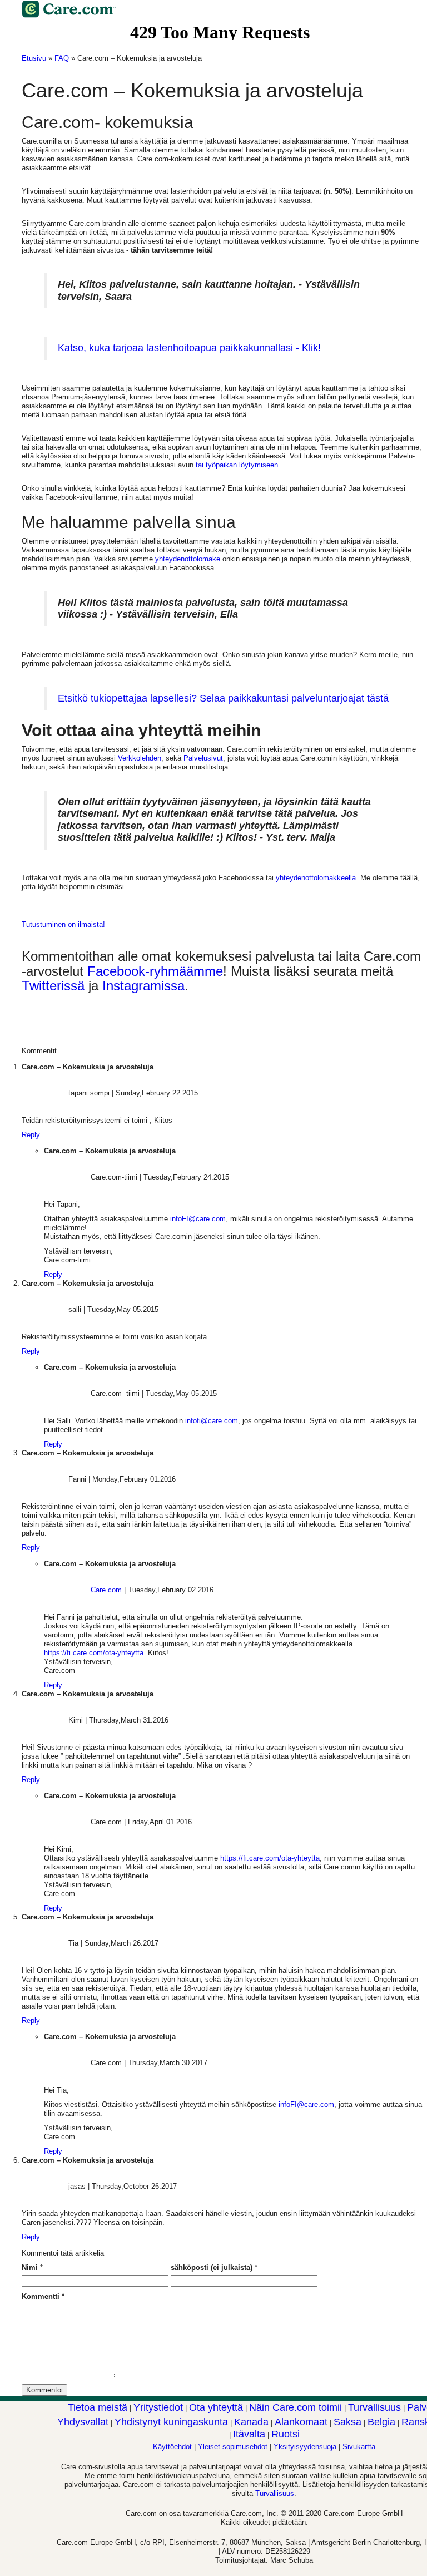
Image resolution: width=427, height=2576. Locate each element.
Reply (31, 1135)
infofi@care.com (212, 1421)
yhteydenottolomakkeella (316, 878)
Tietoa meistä (98, 2407)
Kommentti (43, 2296)
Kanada (251, 2422)
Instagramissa (143, 986)
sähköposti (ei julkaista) (212, 2267)
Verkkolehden (140, 758)
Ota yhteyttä (216, 2407)
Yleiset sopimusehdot (233, 2447)
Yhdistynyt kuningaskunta (171, 2422)
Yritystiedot (158, 2407)
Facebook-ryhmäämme (155, 971)
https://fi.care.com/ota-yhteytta (94, 1653)
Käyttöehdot (172, 2447)
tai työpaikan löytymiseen (237, 465)
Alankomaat (301, 2422)
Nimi (30, 2267)
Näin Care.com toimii (296, 2407)
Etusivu (34, 58)
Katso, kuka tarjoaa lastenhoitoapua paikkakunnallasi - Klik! (189, 348)
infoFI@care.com (198, 1219)
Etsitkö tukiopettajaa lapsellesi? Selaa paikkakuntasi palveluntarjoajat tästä (223, 698)
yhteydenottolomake (188, 559)
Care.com (106, 1590)
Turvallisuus (374, 2407)
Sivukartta (359, 2447)
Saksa (347, 2422)
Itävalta (249, 2434)
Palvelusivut (203, 758)
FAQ (62, 58)
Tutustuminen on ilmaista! (63, 924)
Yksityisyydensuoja (305, 2447)
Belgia (381, 2422)
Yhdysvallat (83, 2422)
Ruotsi (286, 2434)
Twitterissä (53, 986)
